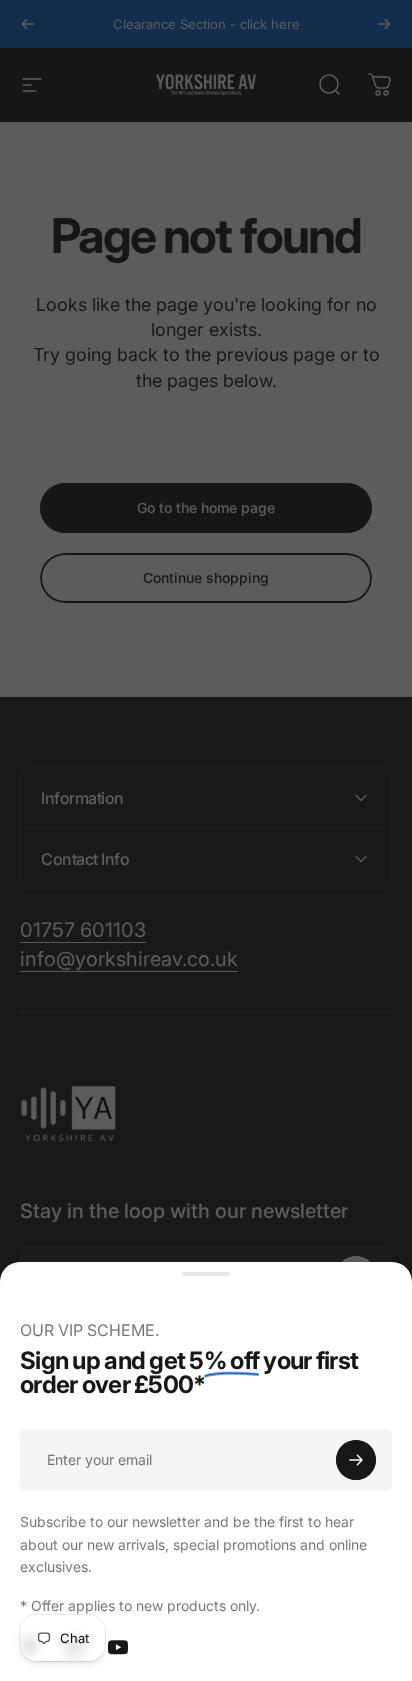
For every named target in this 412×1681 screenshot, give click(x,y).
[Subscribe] (356, 1460)
